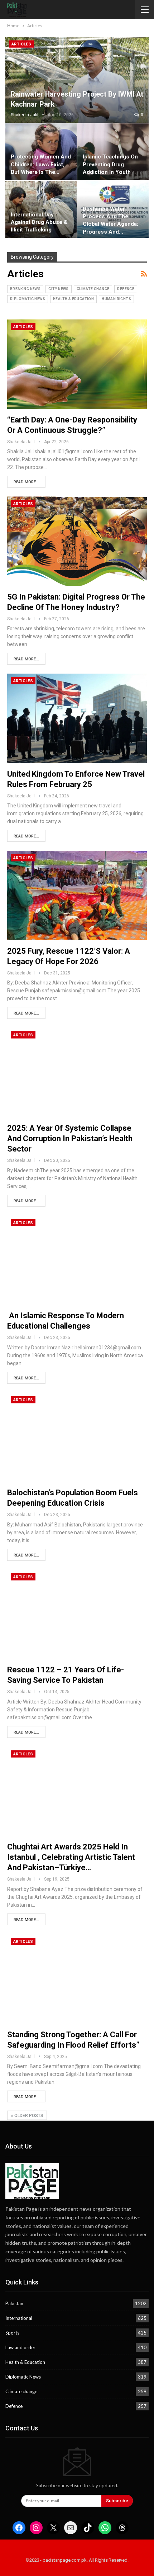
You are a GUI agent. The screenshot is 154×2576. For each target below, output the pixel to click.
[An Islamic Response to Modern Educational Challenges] (77, 1260)
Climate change (93, 289)
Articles (21, 44)
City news (59, 289)
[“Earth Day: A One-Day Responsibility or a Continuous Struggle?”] (77, 364)
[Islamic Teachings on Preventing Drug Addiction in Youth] (113, 152)
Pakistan (14, 2303)
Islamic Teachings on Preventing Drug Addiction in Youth (110, 164)
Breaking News (25, 289)
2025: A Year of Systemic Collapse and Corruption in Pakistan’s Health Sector (70, 1138)
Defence (126, 289)
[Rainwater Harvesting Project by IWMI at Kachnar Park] (77, 80)
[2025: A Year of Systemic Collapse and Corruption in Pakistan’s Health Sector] (77, 1072)
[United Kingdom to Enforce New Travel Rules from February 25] (77, 718)
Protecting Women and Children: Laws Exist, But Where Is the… (41, 164)
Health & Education (73, 299)
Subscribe (117, 2501)
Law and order (20, 2347)
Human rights (116, 299)
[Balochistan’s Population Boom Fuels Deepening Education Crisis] (77, 1437)
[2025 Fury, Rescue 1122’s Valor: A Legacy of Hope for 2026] (77, 895)
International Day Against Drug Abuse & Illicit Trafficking (39, 222)
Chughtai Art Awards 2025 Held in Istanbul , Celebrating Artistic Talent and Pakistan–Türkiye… (71, 1857)
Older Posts (28, 2116)
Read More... (26, 482)
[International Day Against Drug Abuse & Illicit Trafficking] (41, 209)
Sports (12, 2333)
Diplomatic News (28, 299)
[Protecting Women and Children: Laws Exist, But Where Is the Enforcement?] (41, 152)
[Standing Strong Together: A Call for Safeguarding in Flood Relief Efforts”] (77, 1979)
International (19, 2318)
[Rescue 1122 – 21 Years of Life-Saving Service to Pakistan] (77, 1614)
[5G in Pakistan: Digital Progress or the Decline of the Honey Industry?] (77, 541)
